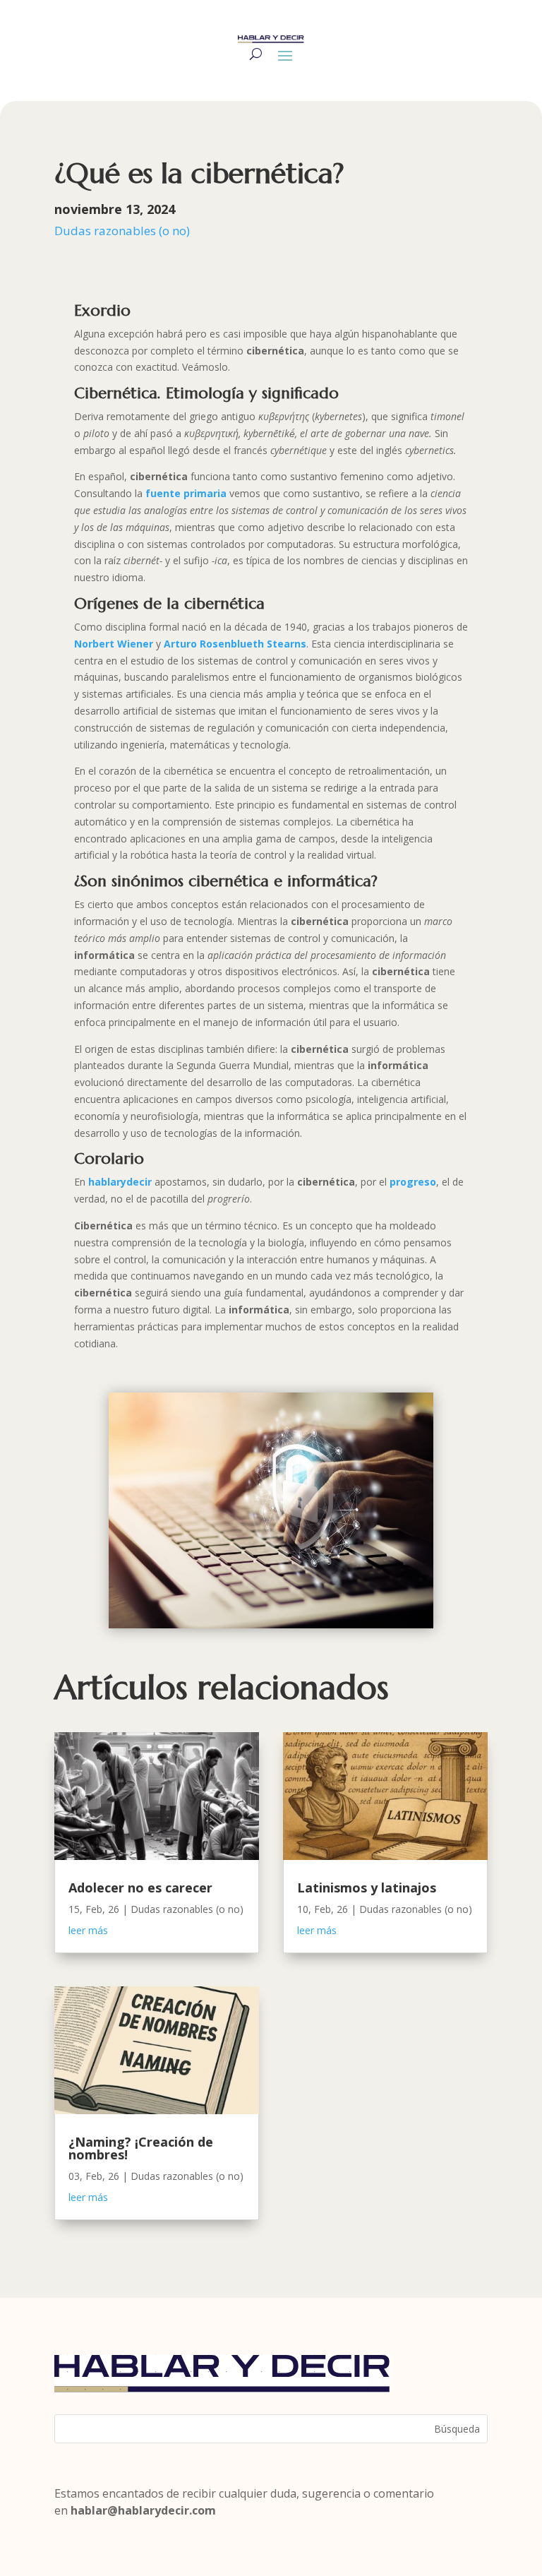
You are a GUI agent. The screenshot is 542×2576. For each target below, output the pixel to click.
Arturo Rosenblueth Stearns (235, 644)
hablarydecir (120, 1182)
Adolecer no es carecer (140, 1888)
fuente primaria (186, 493)
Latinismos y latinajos (367, 1888)
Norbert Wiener (114, 644)
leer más (88, 1930)
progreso (413, 1182)
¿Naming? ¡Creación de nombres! (141, 2148)
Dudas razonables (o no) (122, 231)
